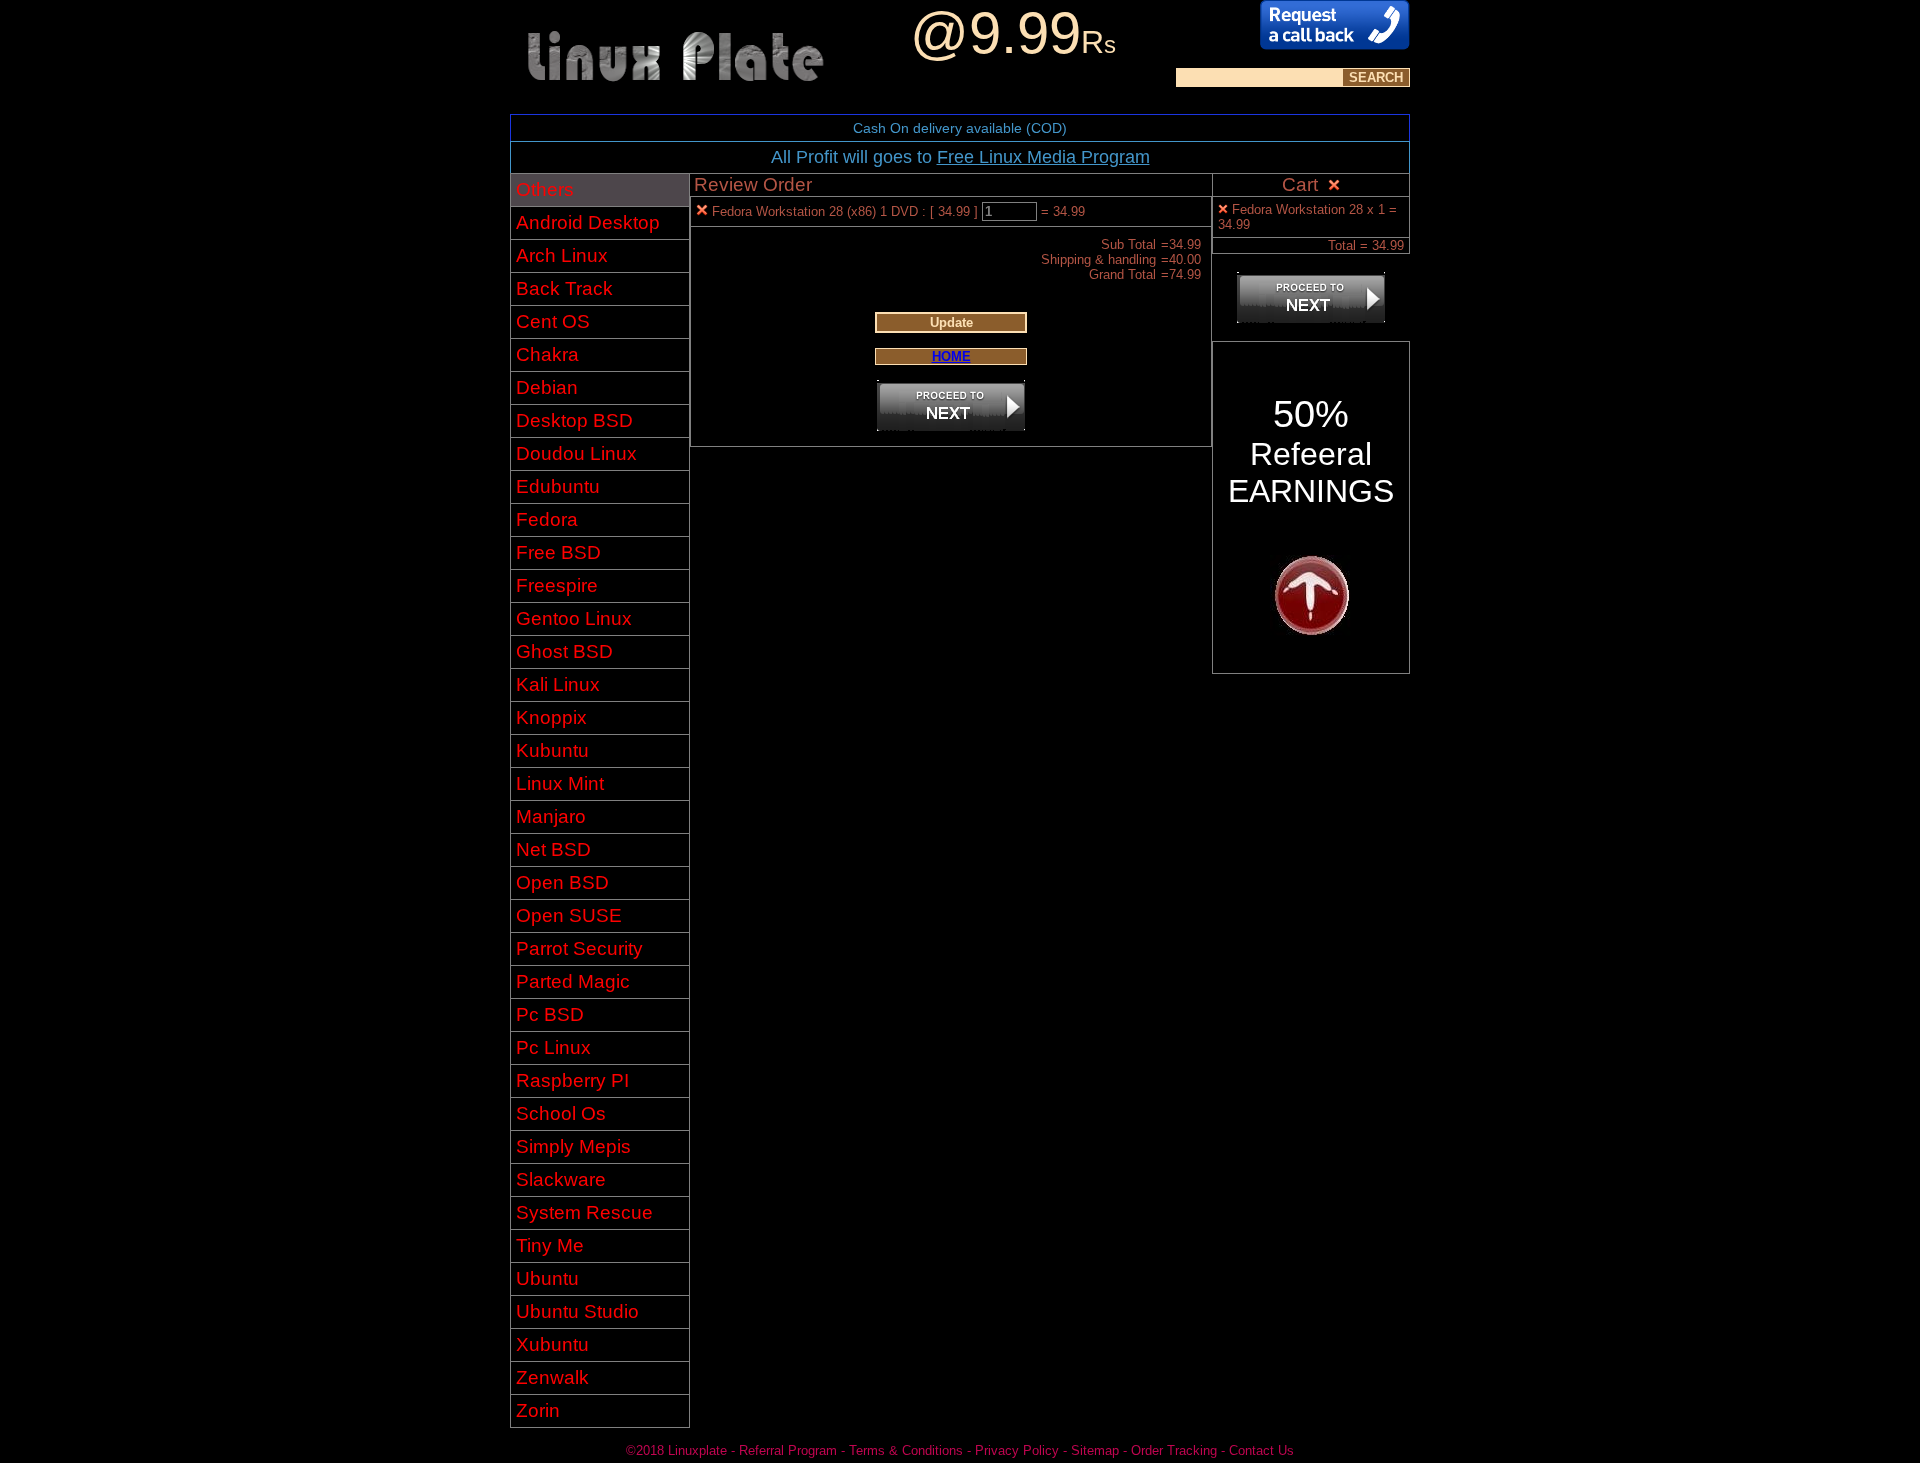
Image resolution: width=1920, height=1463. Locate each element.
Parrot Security (579, 948)
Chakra (547, 354)
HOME (951, 356)
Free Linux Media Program (1043, 157)
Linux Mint (560, 783)
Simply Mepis (573, 1146)
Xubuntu (552, 1344)
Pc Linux (553, 1047)
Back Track (564, 288)
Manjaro (551, 816)
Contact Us (1261, 1450)
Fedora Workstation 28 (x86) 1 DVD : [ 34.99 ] (847, 211)
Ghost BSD (564, 651)
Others (545, 189)
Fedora (547, 519)
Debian (547, 387)
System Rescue (584, 1212)
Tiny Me (550, 1245)
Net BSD (553, 849)
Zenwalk (552, 1377)
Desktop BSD (574, 420)
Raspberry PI (572, 1080)
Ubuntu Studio (577, 1311)
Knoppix (551, 717)
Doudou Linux (576, 453)
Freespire (557, 585)
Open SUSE (569, 915)
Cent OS (553, 321)
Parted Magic (573, 981)
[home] (675, 108)
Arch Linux (562, 255)
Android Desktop (588, 222)
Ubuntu (547, 1278)
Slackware (561, 1179)
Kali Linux (558, 684)
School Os (561, 1113)
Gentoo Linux (574, 618)
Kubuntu (552, 750)
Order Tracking (1174, 1450)
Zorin (538, 1410)
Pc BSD (550, 1014)
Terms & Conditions (906, 1450)
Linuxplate (697, 1450)
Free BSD (558, 552)
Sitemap (1095, 1450)
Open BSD (562, 882)
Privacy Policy (1017, 1450)
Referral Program (788, 1450)
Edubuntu (558, 486)
